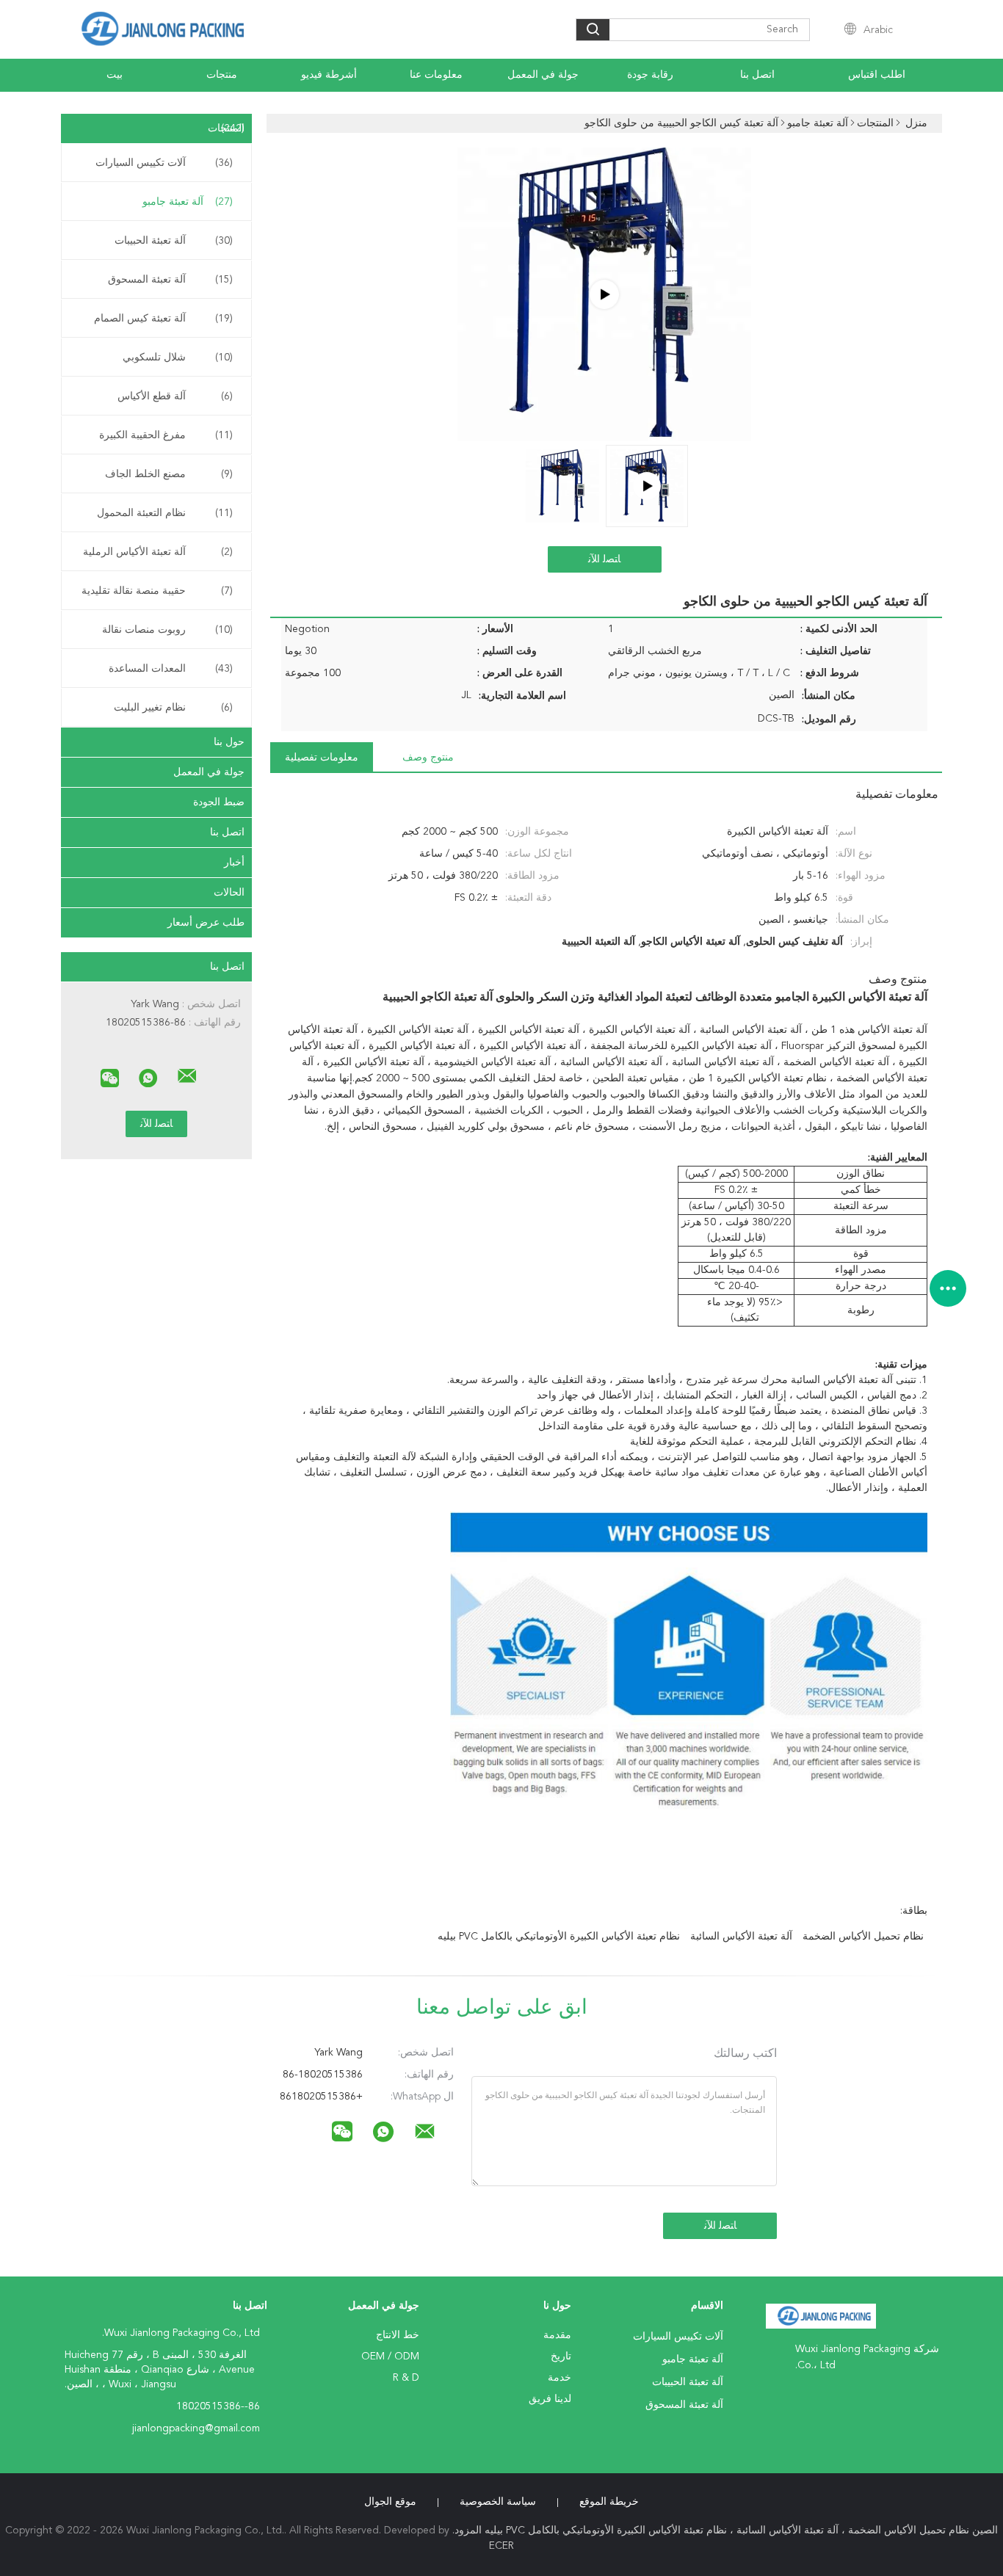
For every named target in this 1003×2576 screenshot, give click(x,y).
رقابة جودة (650, 75)
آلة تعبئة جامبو (188, 202)
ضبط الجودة (219, 802)
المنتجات (226, 128)
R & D (406, 2378)
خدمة (560, 2378)
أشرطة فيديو (329, 75)
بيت (115, 75)
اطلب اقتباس (877, 75)
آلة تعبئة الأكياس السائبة (741, 1937)
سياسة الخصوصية (498, 2502)
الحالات (229, 893)
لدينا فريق (550, 2399)
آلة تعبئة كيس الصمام (163, 319)
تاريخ (561, 2357)
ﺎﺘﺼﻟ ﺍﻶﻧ (604, 559)
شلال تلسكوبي (178, 358)
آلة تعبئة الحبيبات (174, 241)
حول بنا (229, 742)
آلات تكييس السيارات (164, 163)
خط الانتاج (398, 2335)
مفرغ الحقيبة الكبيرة (166, 435)
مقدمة (557, 2335)
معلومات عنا (436, 75)
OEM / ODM (390, 2357)
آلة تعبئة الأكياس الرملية (158, 552)
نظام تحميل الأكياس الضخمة (863, 1937)
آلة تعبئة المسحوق (170, 280)
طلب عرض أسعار (206, 923)
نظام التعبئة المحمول (165, 513)
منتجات (222, 75)
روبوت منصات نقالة (167, 630)
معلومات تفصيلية (322, 758)
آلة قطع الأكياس (175, 396)
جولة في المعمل (543, 75)
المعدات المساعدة (171, 669)
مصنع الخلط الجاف (169, 474)
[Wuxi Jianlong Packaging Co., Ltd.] (187, 1076)
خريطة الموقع (609, 2502)
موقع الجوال (390, 2502)
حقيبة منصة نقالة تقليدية (157, 591)
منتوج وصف (428, 758)
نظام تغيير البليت (173, 708)
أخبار (234, 863)
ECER (501, 2546)
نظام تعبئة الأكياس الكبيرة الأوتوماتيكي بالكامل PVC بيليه (559, 1937)
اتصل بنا (757, 75)
